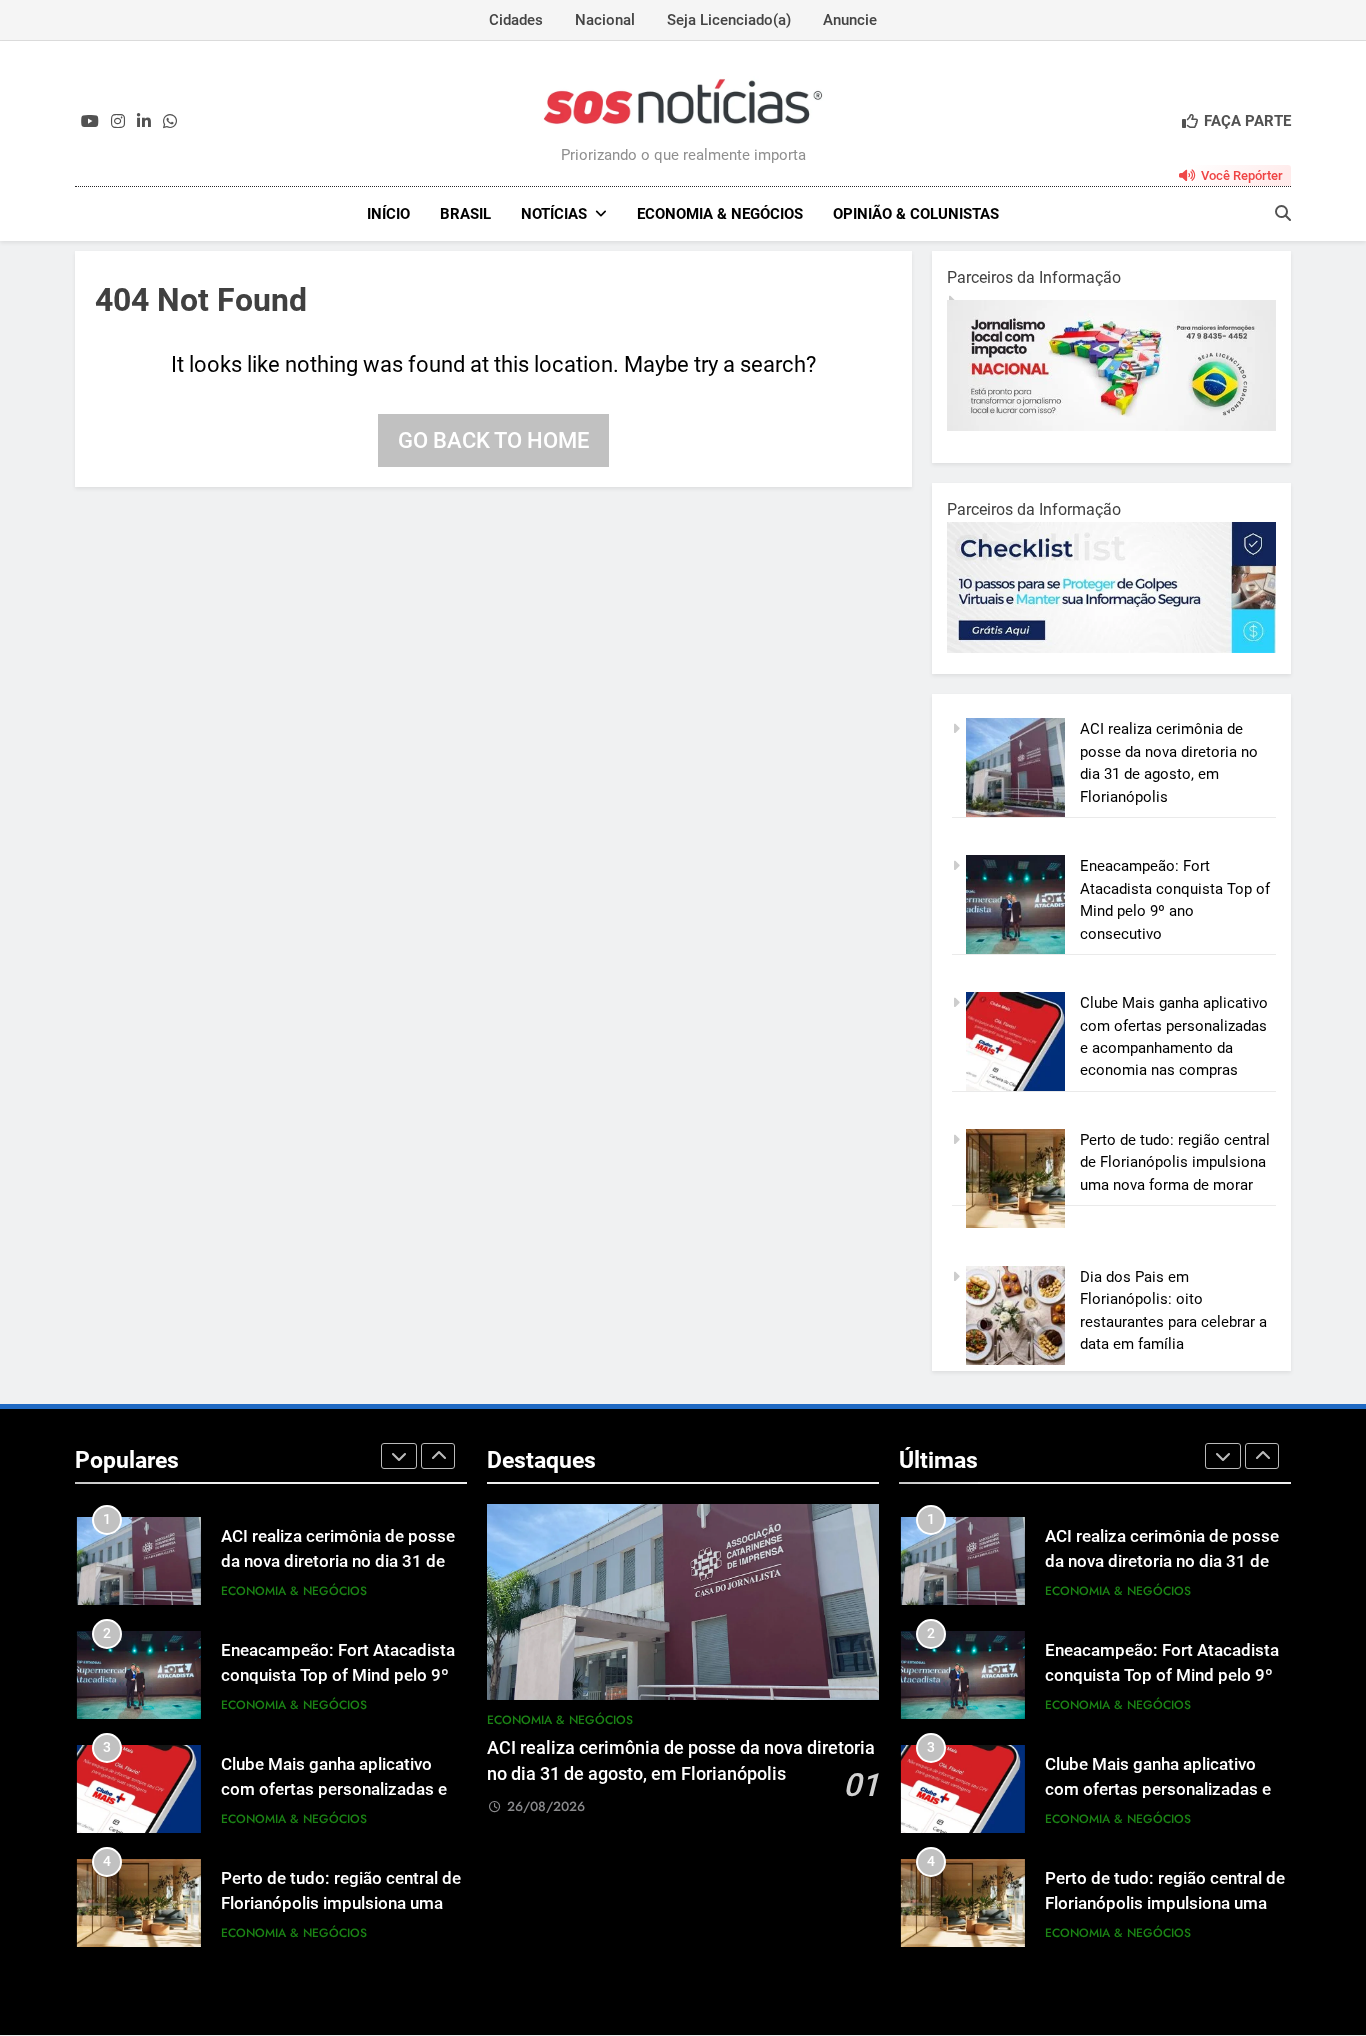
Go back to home (493, 440)
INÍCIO (388, 214)
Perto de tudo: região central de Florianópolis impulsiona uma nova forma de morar (1175, 1162)
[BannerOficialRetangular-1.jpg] (1117, 648)
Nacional (605, 20)
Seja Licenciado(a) (729, 20)
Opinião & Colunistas (916, 214)
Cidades (516, 20)
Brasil (465, 214)
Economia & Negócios (720, 214)
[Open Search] (1283, 213)
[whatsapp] (170, 122)
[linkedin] (144, 122)
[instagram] (118, 122)
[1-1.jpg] (1113, 426)
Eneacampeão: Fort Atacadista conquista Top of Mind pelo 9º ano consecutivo (338, 1675)
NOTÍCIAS (554, 214)
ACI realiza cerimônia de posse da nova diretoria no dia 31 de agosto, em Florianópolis (338, 1561)
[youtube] (90, 122)
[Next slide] (438, 1456)
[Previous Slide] (399, 1456)
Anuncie (850, 20)
